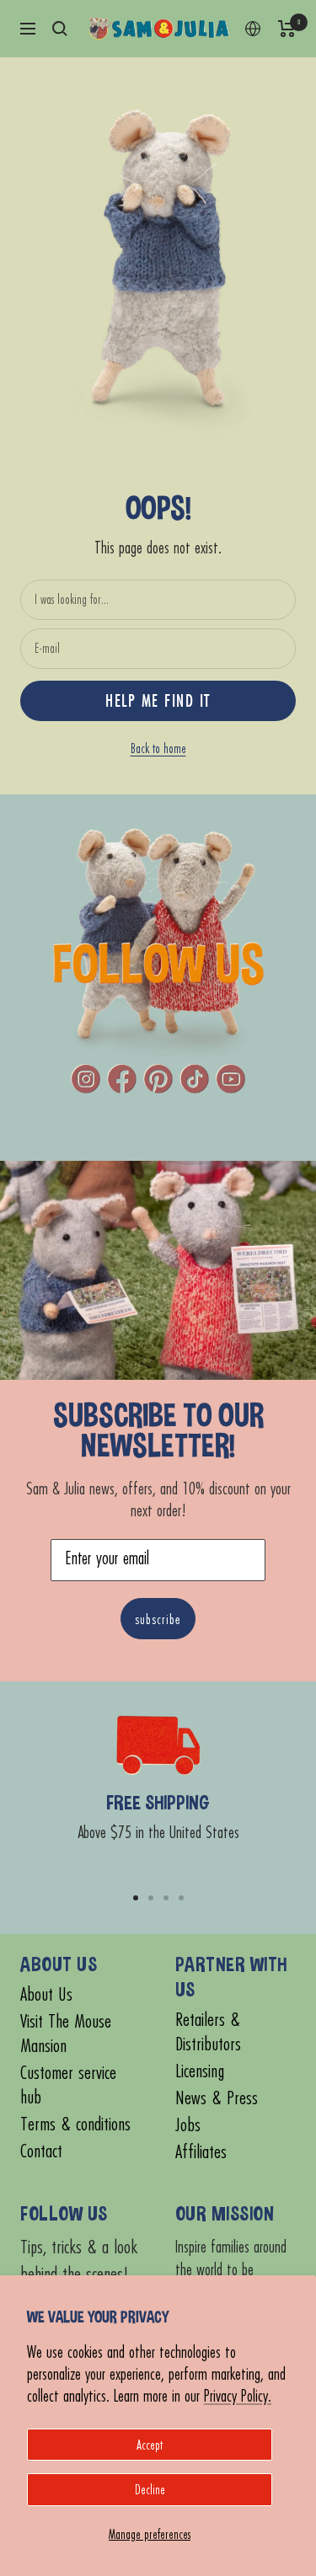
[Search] (60, 29)
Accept (150, 2445)
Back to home (158, 748)
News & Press (217, 2098)
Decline (150, 2489)
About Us (46, 1994)
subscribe (158, 1619)
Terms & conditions (75, 2124)
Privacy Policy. (238, 2395)
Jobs (188, 2125)
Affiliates (201, 2152)
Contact (41, 2151)
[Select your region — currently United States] (253, 29)
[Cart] (287, 29)
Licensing (200, 2071)
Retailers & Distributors (208, 2032)
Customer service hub (68, 2085)
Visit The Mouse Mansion (66, 2034)
